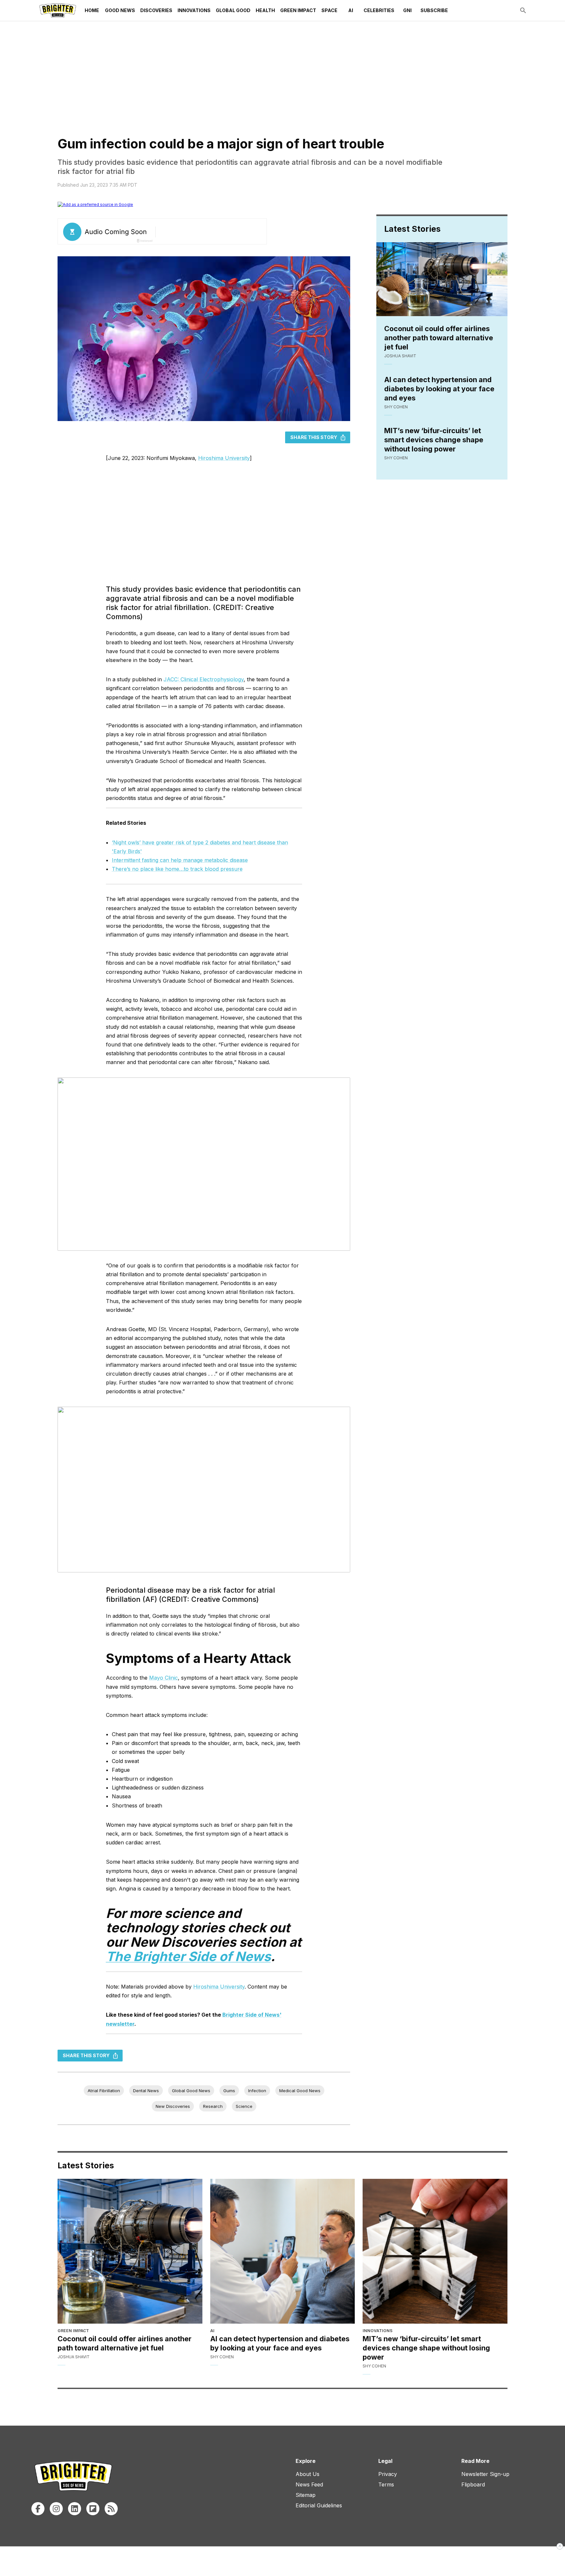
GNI (407, 10)
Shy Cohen (396, 407)
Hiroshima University (224, 458)
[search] (523, 10)
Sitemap (306, 2495)
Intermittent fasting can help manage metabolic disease (180, 860)
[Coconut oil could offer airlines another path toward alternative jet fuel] (130, 2251)
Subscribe (434, 10)
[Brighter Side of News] (58, 10)
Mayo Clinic (163, 1678)
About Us (308, 2474)
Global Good (233, 10)
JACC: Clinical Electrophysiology (204, 679)
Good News (120, 10)
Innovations (194, 10)
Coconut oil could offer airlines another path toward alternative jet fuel (439, 338)
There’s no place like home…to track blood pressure (177, 869)
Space (329, 10)
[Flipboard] (93, 2509)
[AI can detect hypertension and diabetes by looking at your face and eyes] (283, 2251)
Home (92, 10)
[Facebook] (38, 2509)
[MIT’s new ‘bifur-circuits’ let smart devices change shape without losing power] (435, 2251)
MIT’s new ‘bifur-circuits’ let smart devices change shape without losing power (434, 440)
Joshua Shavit (400, 356)
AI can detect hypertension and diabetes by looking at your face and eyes (439, 389)
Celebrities (379, 10)
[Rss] (111, 2509)
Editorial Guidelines (319, 2505)
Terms (386, 2484)
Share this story (314, 437)
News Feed (309, 2484)
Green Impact (298, 10)
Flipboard (473, 2484)
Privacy (388, 2474)
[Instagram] (56, 2509)
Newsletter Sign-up (485, 2474)
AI (351, 10)
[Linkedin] (75, 2509)
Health (265, 10)
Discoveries (156, 10)
